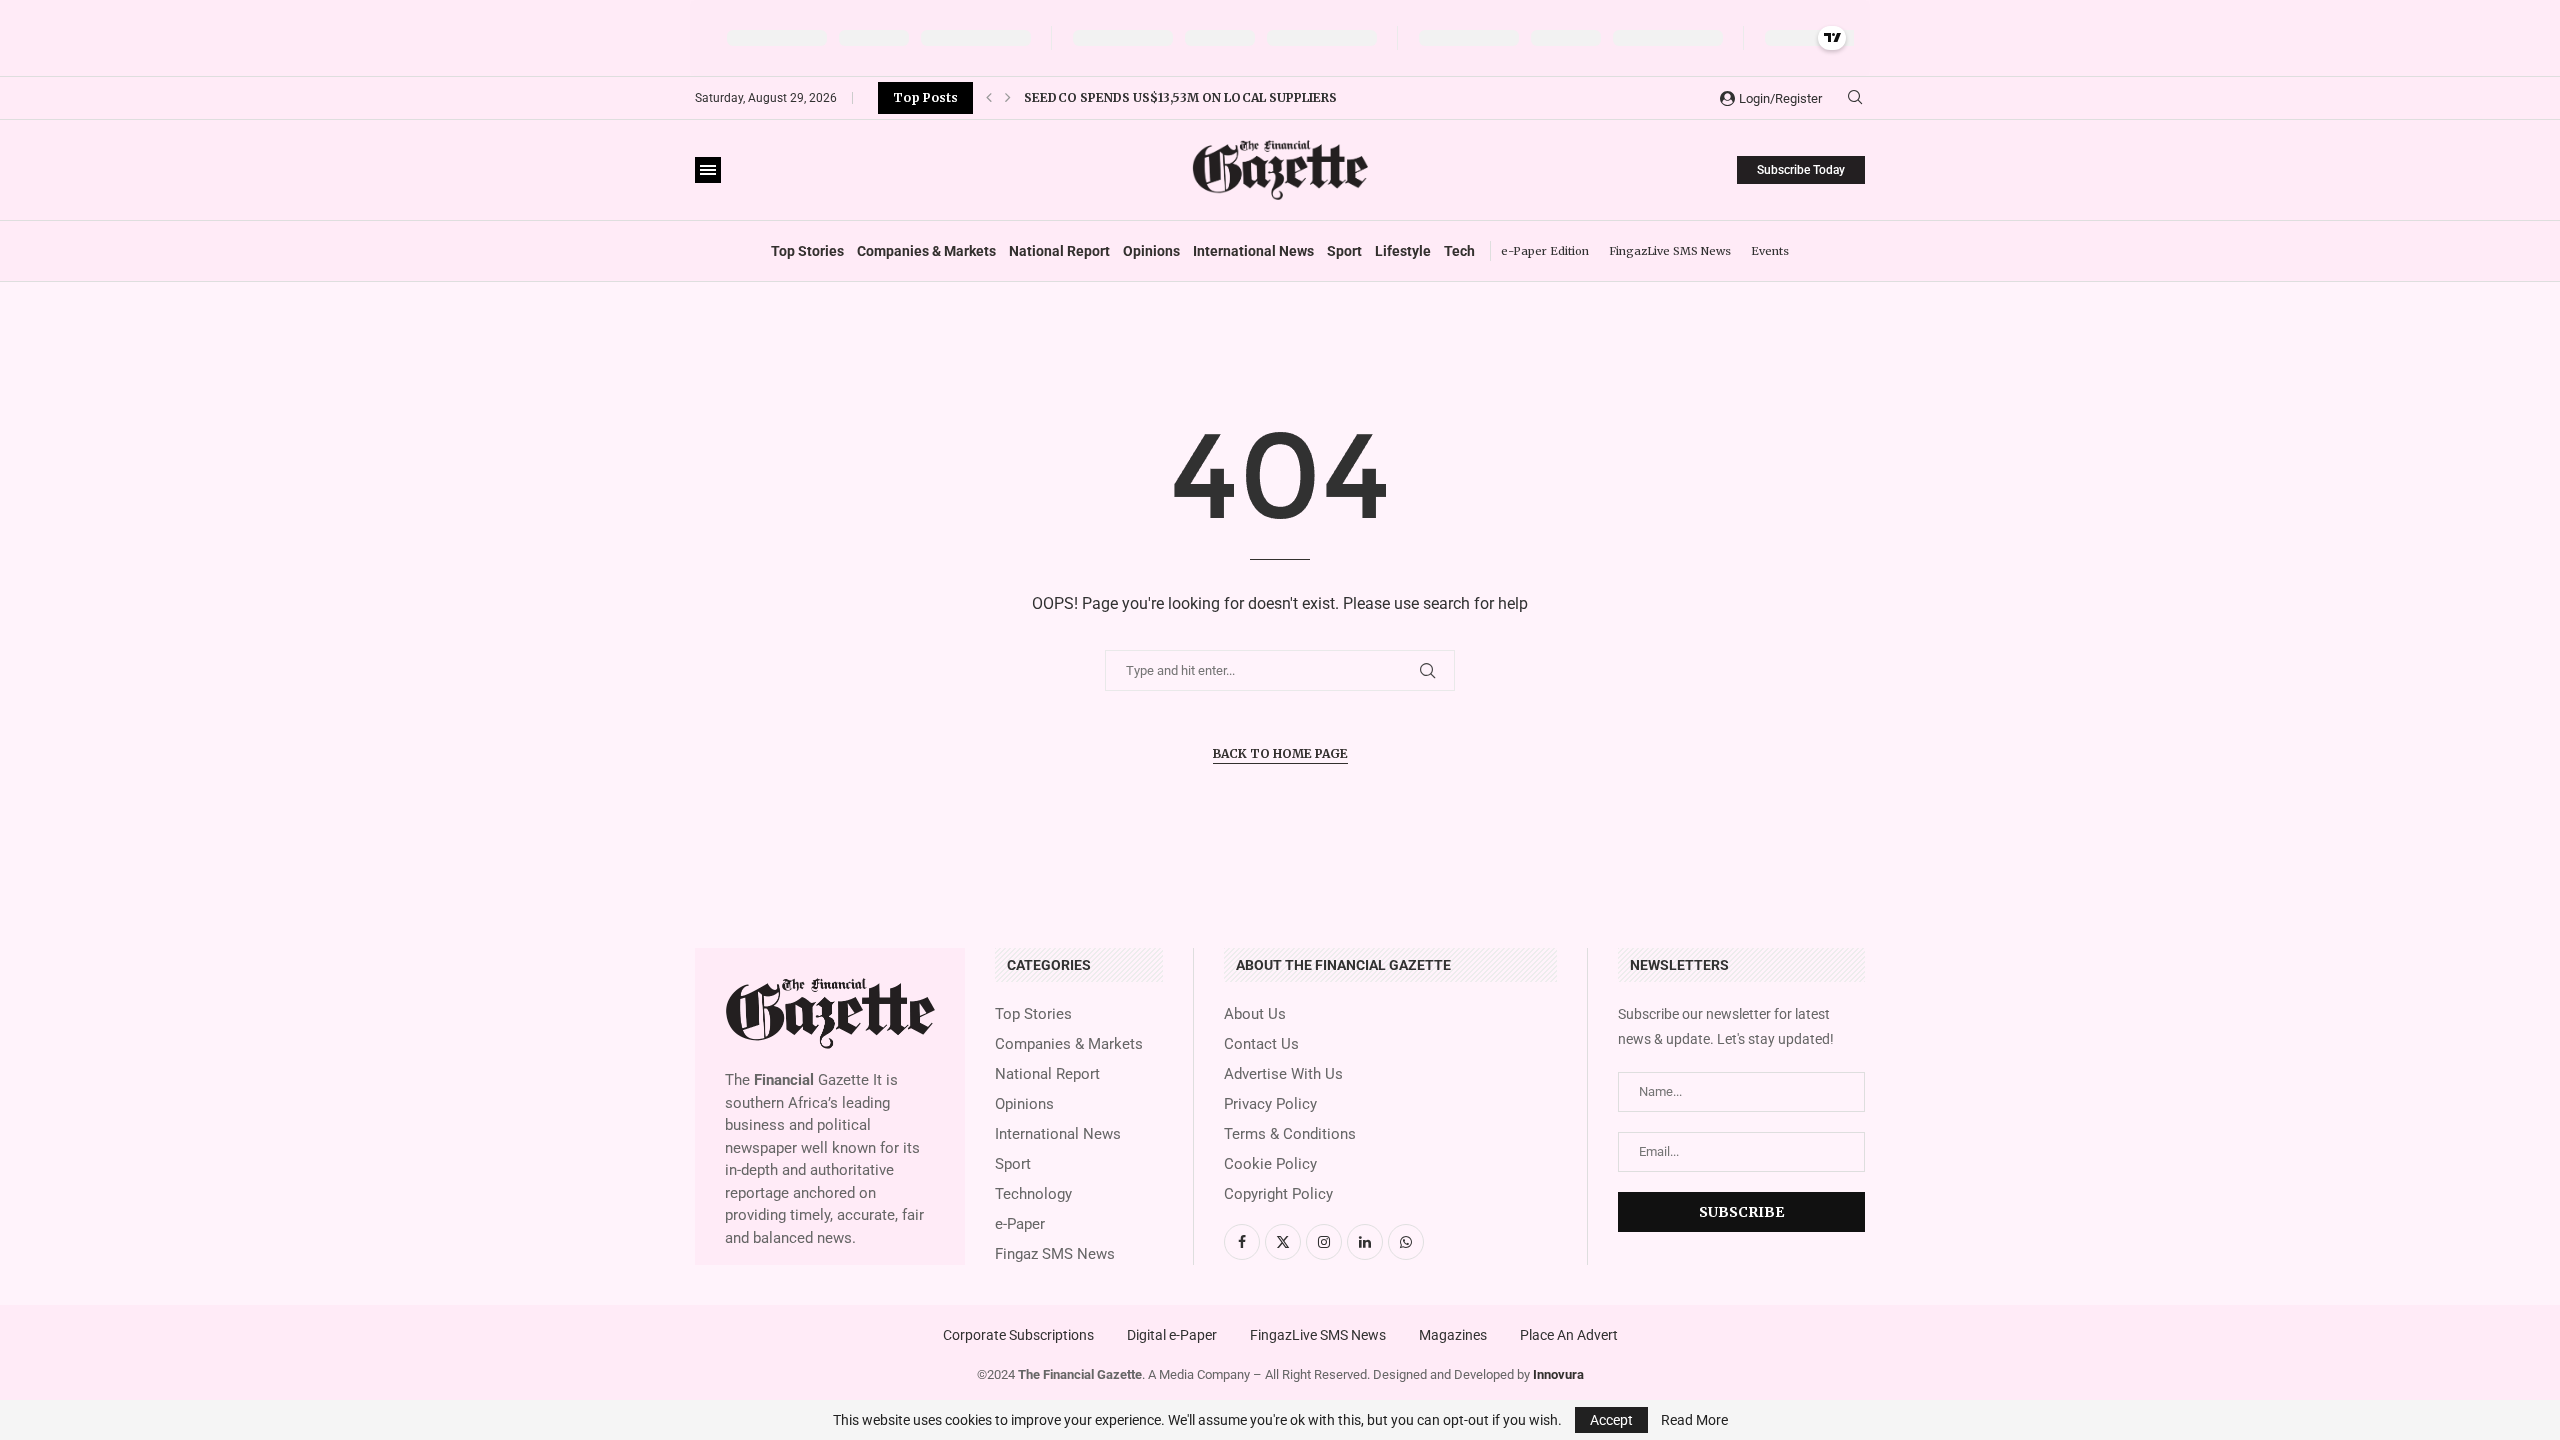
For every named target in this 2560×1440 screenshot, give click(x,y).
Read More (1694, 1420)
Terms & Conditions (1290, 1134)
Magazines (1453, 1335)
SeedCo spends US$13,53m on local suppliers (1180, 97)
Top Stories (807, 251)
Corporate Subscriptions (1018, 1335)
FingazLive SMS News (1670, 251)
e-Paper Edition (1545, 251)
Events (1770, 251)
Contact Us (1261, 1044)
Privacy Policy (1270, 1104)
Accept (1611, 1420)
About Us (1255, 1014)
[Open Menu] (708, 170)
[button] (989, 98)
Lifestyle (1403, 251)
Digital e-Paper (1172, 1335)
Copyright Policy (1278, 1194)
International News (1253, 251)
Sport (1344, 251)
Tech (1459, 251)
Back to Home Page (1280, 753)
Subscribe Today (1801, 170)
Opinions (1151, 251)
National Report (1059, 251)
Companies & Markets (926, 251)
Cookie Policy (1270, 1164)
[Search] (1855, 98)
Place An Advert (1569, 1335)
